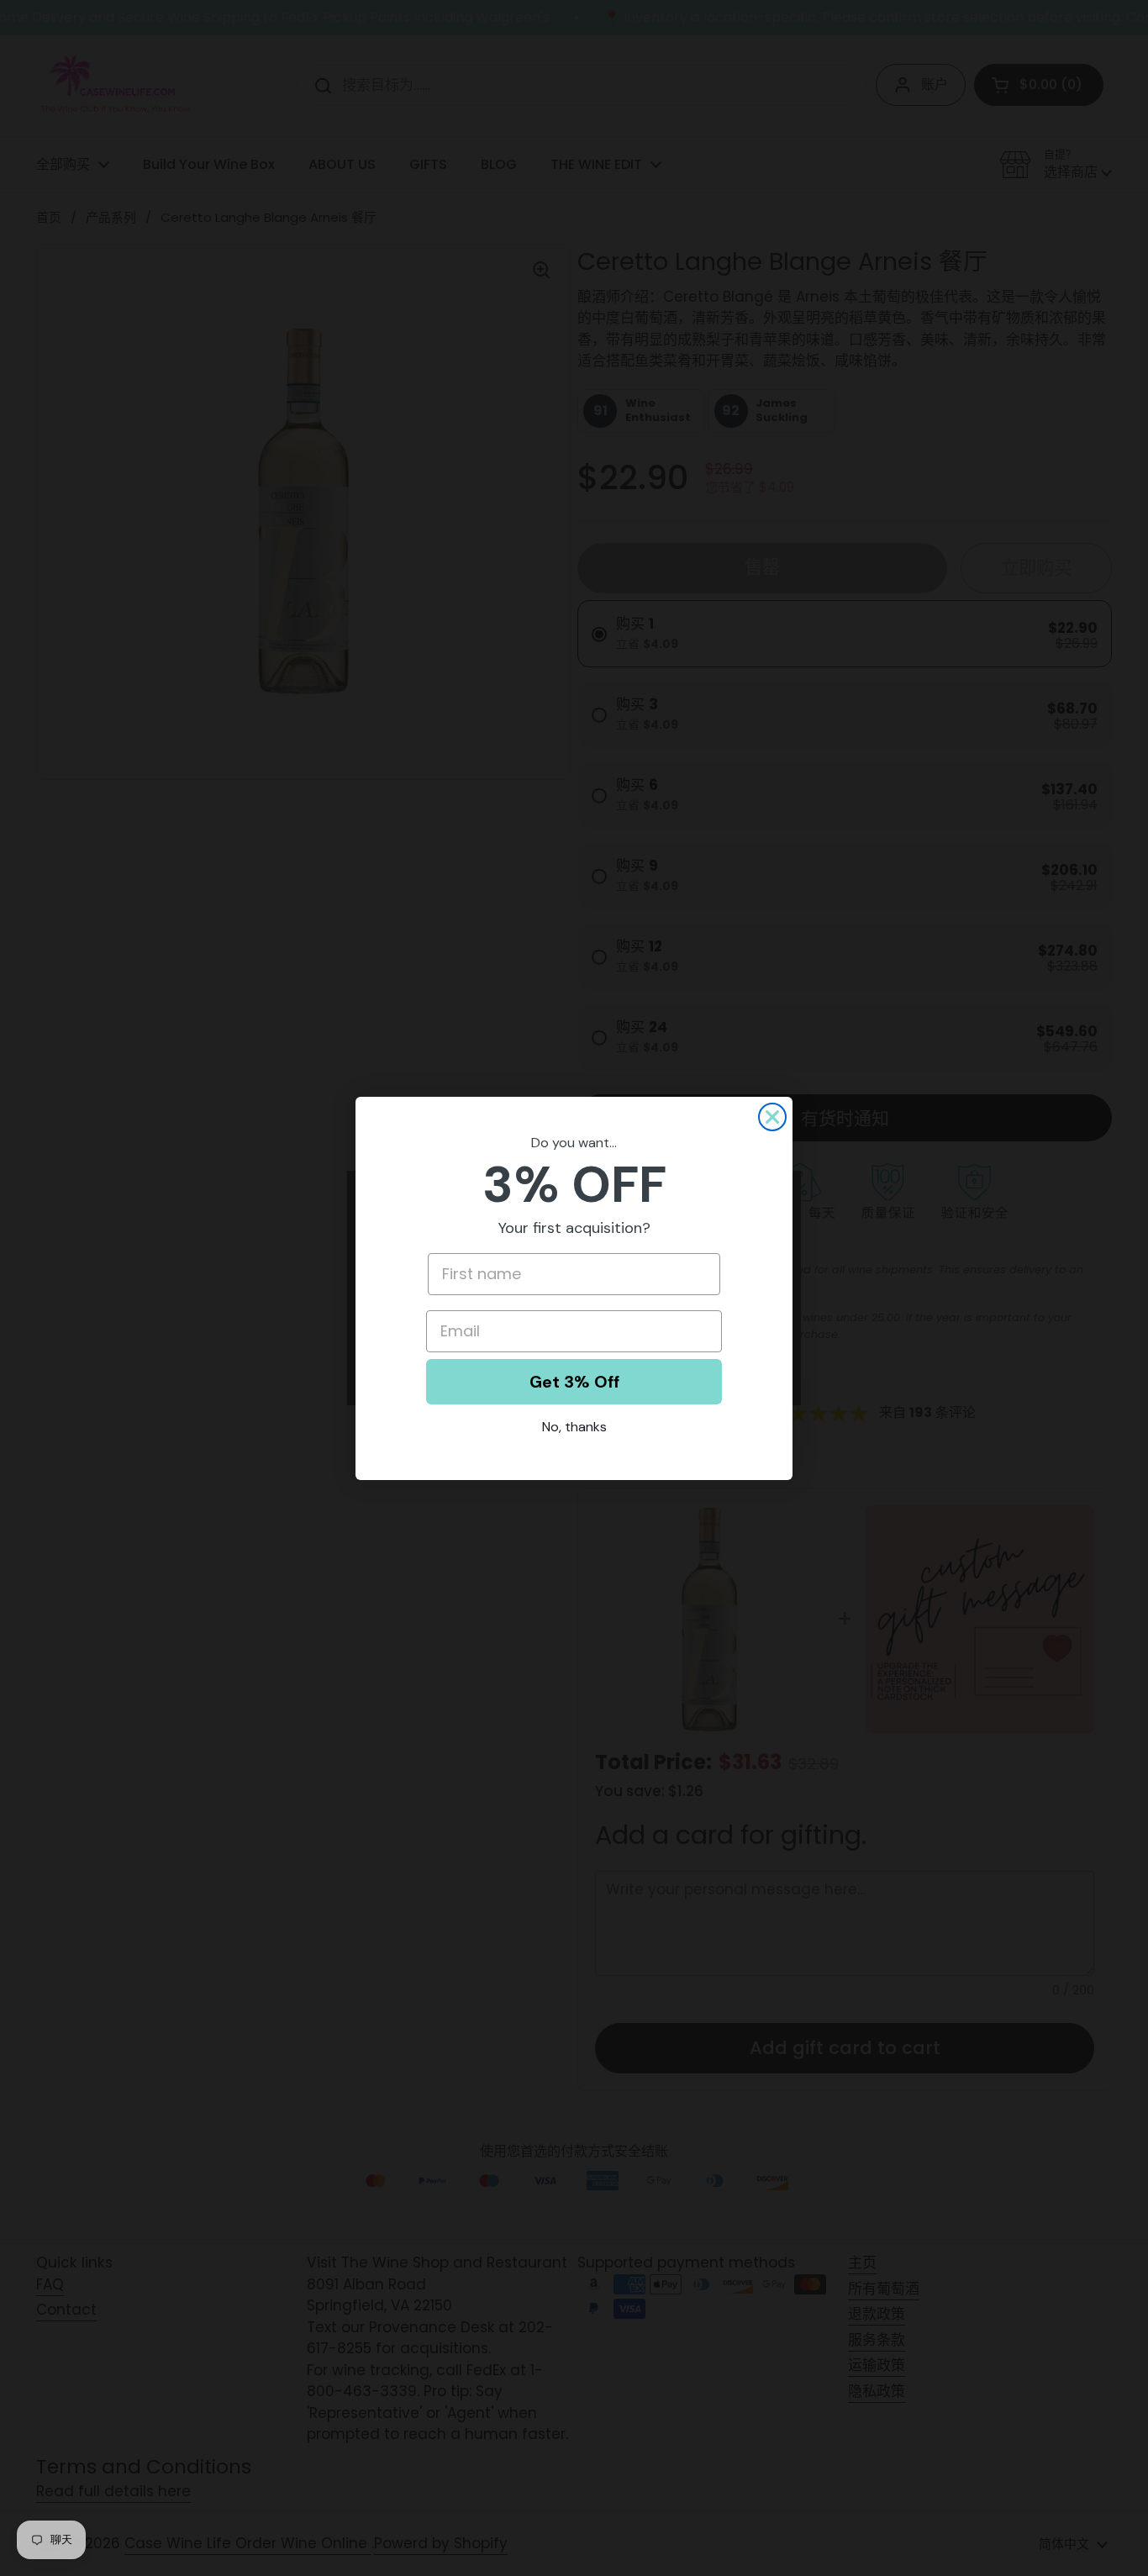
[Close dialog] (772, 1117)
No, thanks (574, 1427)
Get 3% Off (574, 1382)
